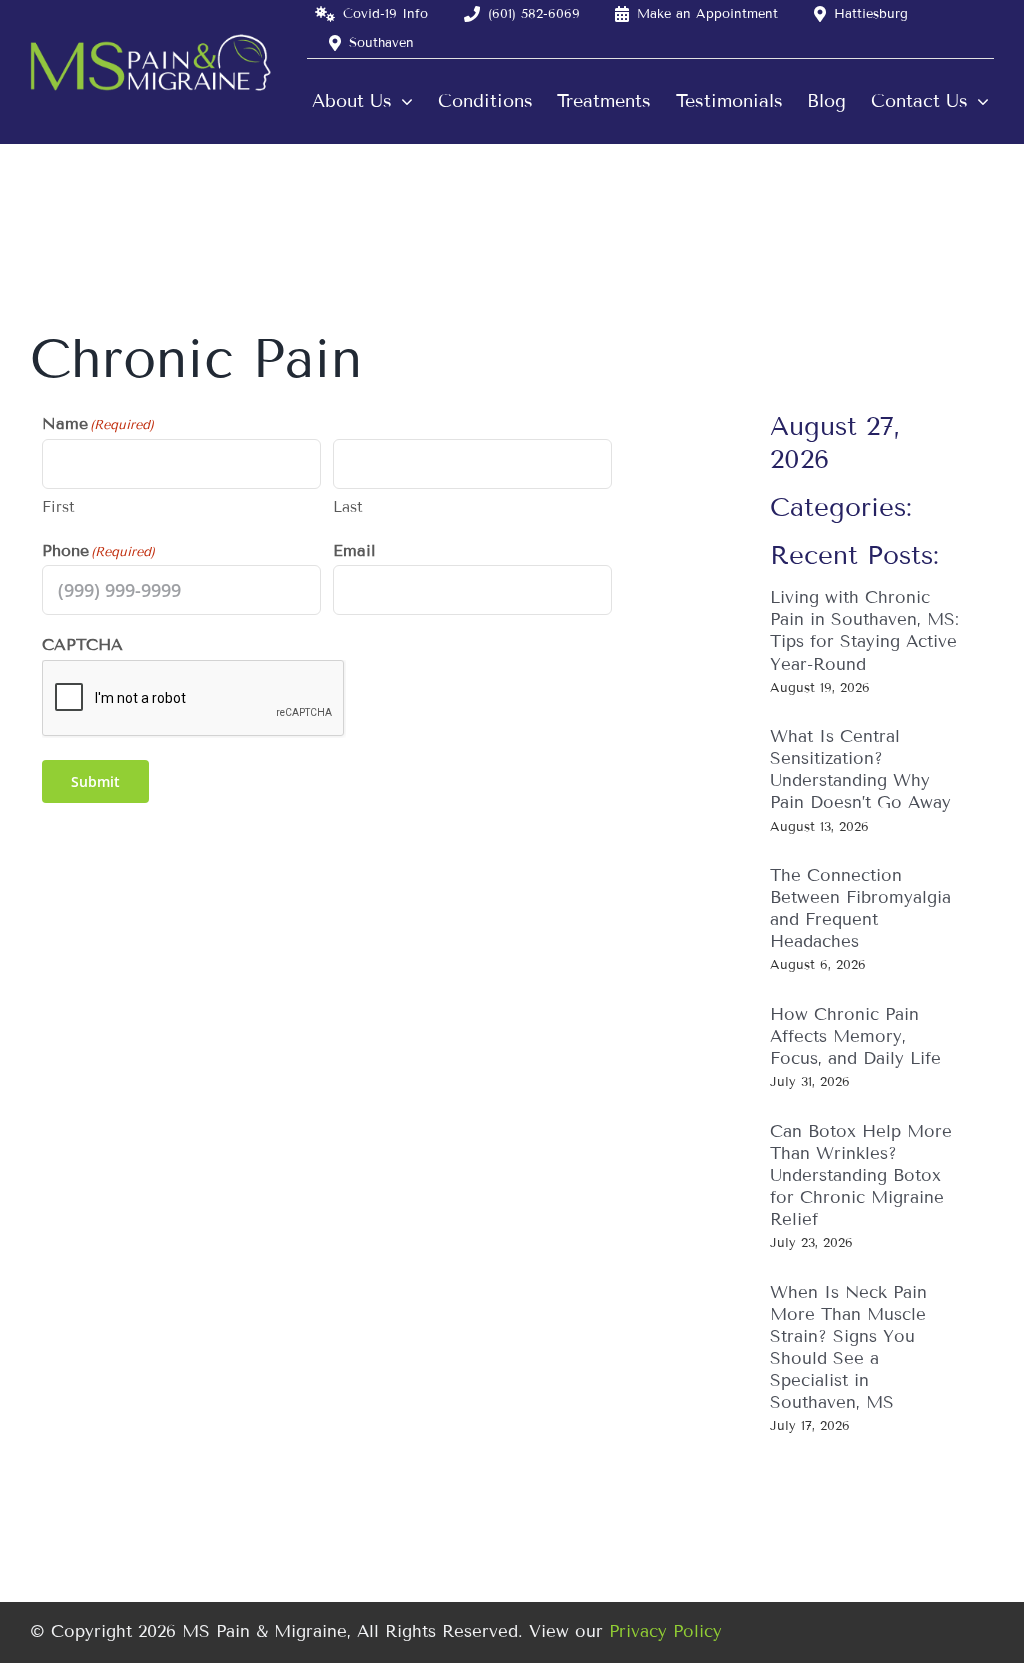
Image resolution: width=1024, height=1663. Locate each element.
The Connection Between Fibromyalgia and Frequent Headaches (860, 908)
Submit (95, 781)
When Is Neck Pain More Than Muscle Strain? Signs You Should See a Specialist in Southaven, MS (848, 1347)
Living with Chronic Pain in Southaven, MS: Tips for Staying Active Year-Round (864, 630)
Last (348, 507)
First (58, 507)
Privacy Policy (665, 1631)
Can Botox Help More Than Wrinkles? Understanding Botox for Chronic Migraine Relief (861, 1175)
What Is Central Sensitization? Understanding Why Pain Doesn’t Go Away (860, 769)
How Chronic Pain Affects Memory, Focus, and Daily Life (855, 1036)
